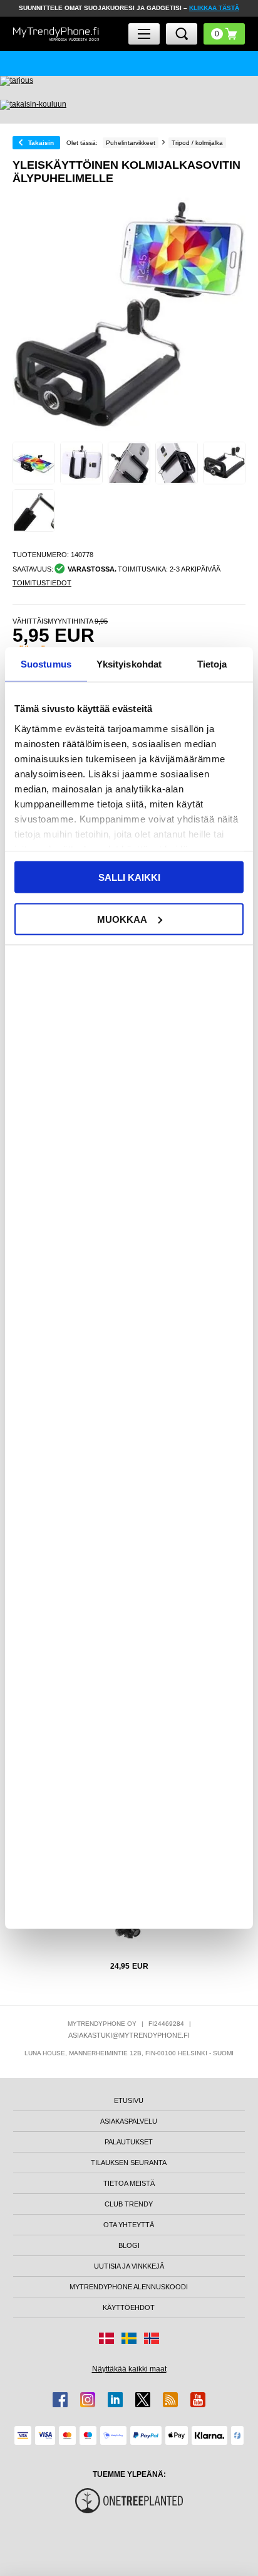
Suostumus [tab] (46, 664)
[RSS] (170, 2400)
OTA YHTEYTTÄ (129, 2225)
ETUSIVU (129, 2100)
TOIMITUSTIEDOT (42, 583)
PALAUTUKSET (129, 2142)
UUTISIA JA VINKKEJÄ (129, 2266)
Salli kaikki (129, 877)
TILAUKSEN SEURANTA (129, 2163)
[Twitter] (143, 2400)
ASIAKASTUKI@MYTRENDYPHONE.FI (129, 2035)
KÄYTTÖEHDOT (129, 2307)
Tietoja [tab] (212, 664)
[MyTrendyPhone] (56, 34)
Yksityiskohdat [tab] (129, 664)
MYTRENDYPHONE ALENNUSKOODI (129, 2287)
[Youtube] (198, 2400)
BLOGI (129, 2245)
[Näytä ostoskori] (224, 34)
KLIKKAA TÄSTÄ (214, 8)
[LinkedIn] (115, 2400)
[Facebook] (60, 2400)
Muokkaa (122, 919)
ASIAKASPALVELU (129, 2121)
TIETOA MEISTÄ (129, 2183)
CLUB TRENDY (129, 2204)
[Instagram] (88, 2400)
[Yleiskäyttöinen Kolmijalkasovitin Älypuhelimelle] (34, 463)
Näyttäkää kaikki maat (129, 2369)
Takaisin (41, 143)
